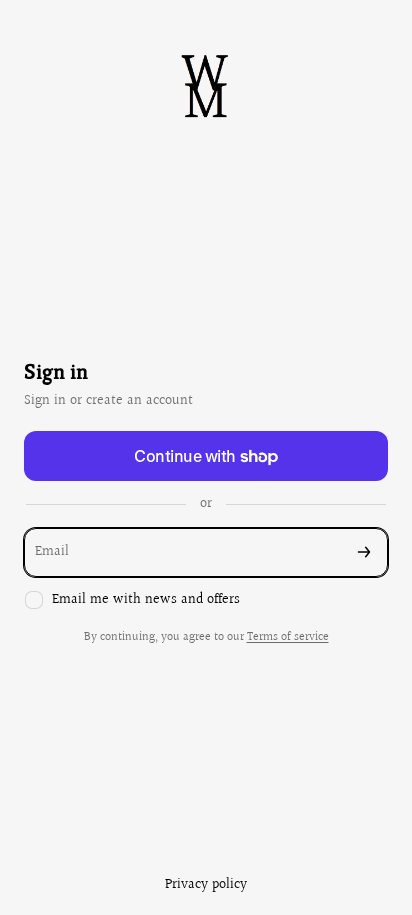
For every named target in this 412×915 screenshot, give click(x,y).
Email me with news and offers (146, 600)
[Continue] (364, 552)
